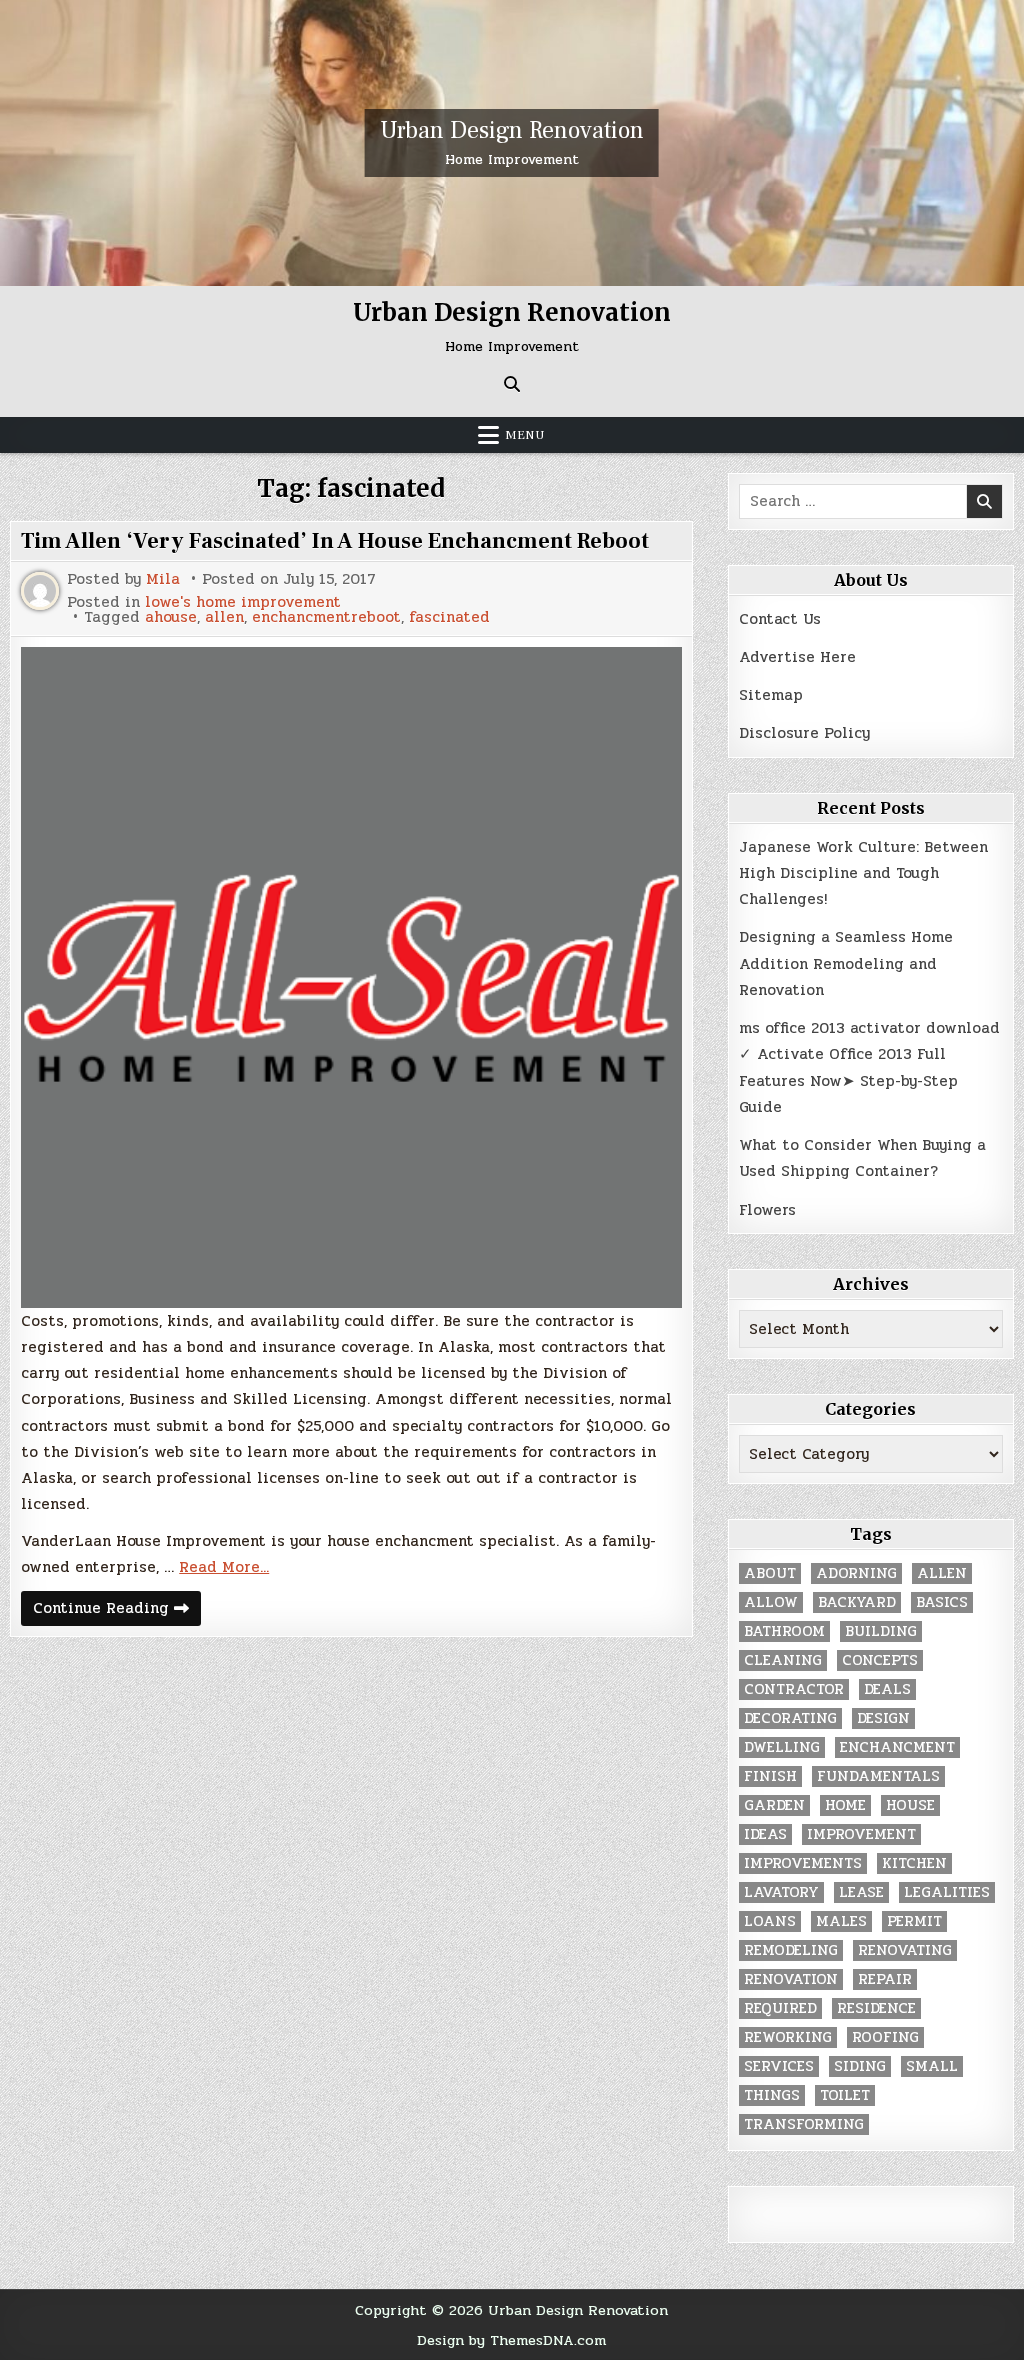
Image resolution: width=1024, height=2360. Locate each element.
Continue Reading (117, 1610)
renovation (791, 1979)
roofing (885, 2037)
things (772, 2095)
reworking (788, 2037)
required (780, 2008)
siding (860, 2066)
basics (942, 1602)
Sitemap (771, 695)
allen (224, 617)
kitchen (914, 1863)
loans (770, 1921)
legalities (947, 1892)
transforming (804, 2124)
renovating (905, 1950)
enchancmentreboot (326, 617)
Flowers (767, 1210)
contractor (794, 1689)
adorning (856, 1573)
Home (845, 1805)
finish (770, 1776)
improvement (861, 1834)
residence (876, 2008)
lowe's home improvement (243, 602)
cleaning (783, 1660)
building (881, 1631)
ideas (765, 1834)
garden (774, 1805)
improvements (803, 1863)
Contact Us (780, 619)
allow (771, 1602)
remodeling (791, 1950)
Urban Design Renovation (512, 130)
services (779, 2066)
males (841, 1921)
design (883, 1718)
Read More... (224, 1567)
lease (861, 1892)
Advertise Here (797, 657)
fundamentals (878, 1776)
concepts (880, 1660)
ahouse (171, 617)
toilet (845, 2095)
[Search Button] (512, 384)
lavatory (781, 1892)
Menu (525, 435)
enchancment (897, 1747)
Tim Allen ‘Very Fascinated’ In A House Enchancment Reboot (335, 541)
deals (887, 1689)
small (932, 2066)
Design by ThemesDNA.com (511, 2340)
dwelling (782, 1747)
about (770, 1573)
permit (914, 1921)
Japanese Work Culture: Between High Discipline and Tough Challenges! (863, 873)
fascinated (449, 617)
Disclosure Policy (804, 733)
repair (885, 1979)
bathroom (784, 1631)
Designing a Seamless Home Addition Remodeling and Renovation (846, 963)
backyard (857, 1602)
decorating (790, 1718)
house (910, 1805)
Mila (163, 579)
